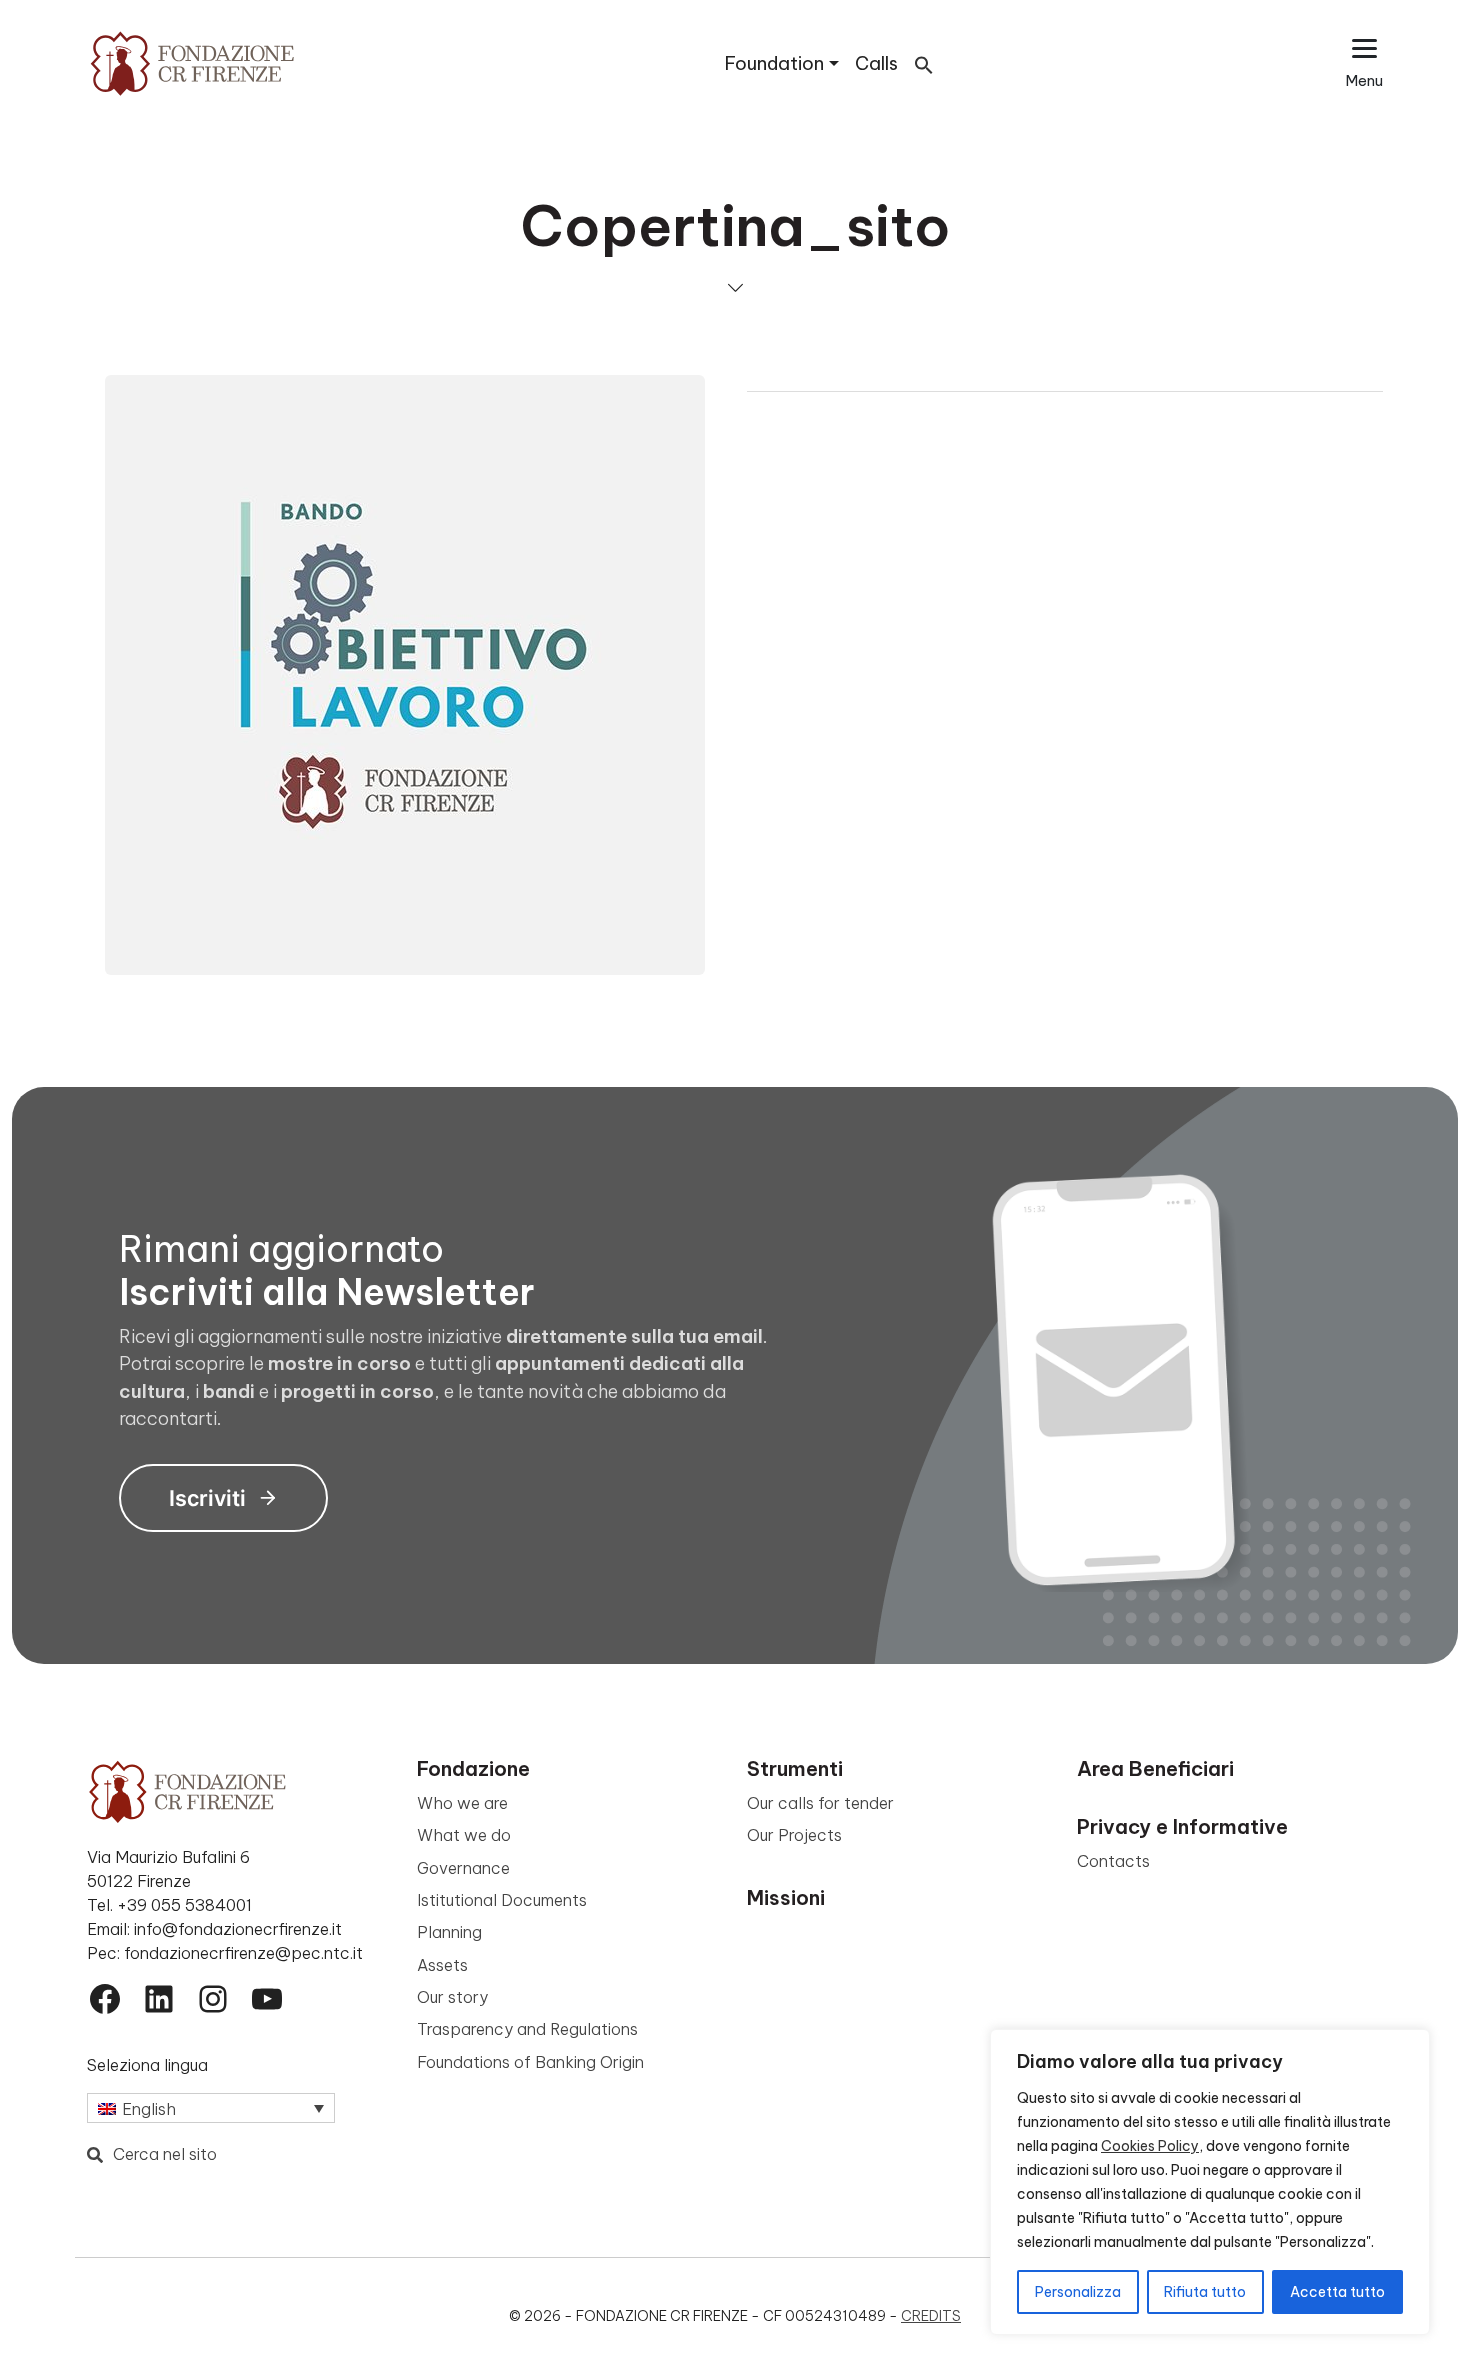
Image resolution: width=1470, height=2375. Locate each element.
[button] (924, 63)
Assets (442, 1965)
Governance (463, 1868)
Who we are (462, 1803)
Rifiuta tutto (1205, 2292)
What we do (464, 1835)
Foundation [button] (774, 63)
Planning (449, 1932)
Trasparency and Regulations (527, 2029)
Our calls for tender (820, 1803)
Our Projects (794, 1835)
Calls (876, 63)
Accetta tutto (1337, 2292)
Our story (452, 1997)
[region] (1210, 2182)
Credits (931, 2316)
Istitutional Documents (502, 1900)
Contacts (1113, 1861)
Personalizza (1078, 2292)
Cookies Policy (1150, 2146)
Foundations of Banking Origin (530, 2062)
